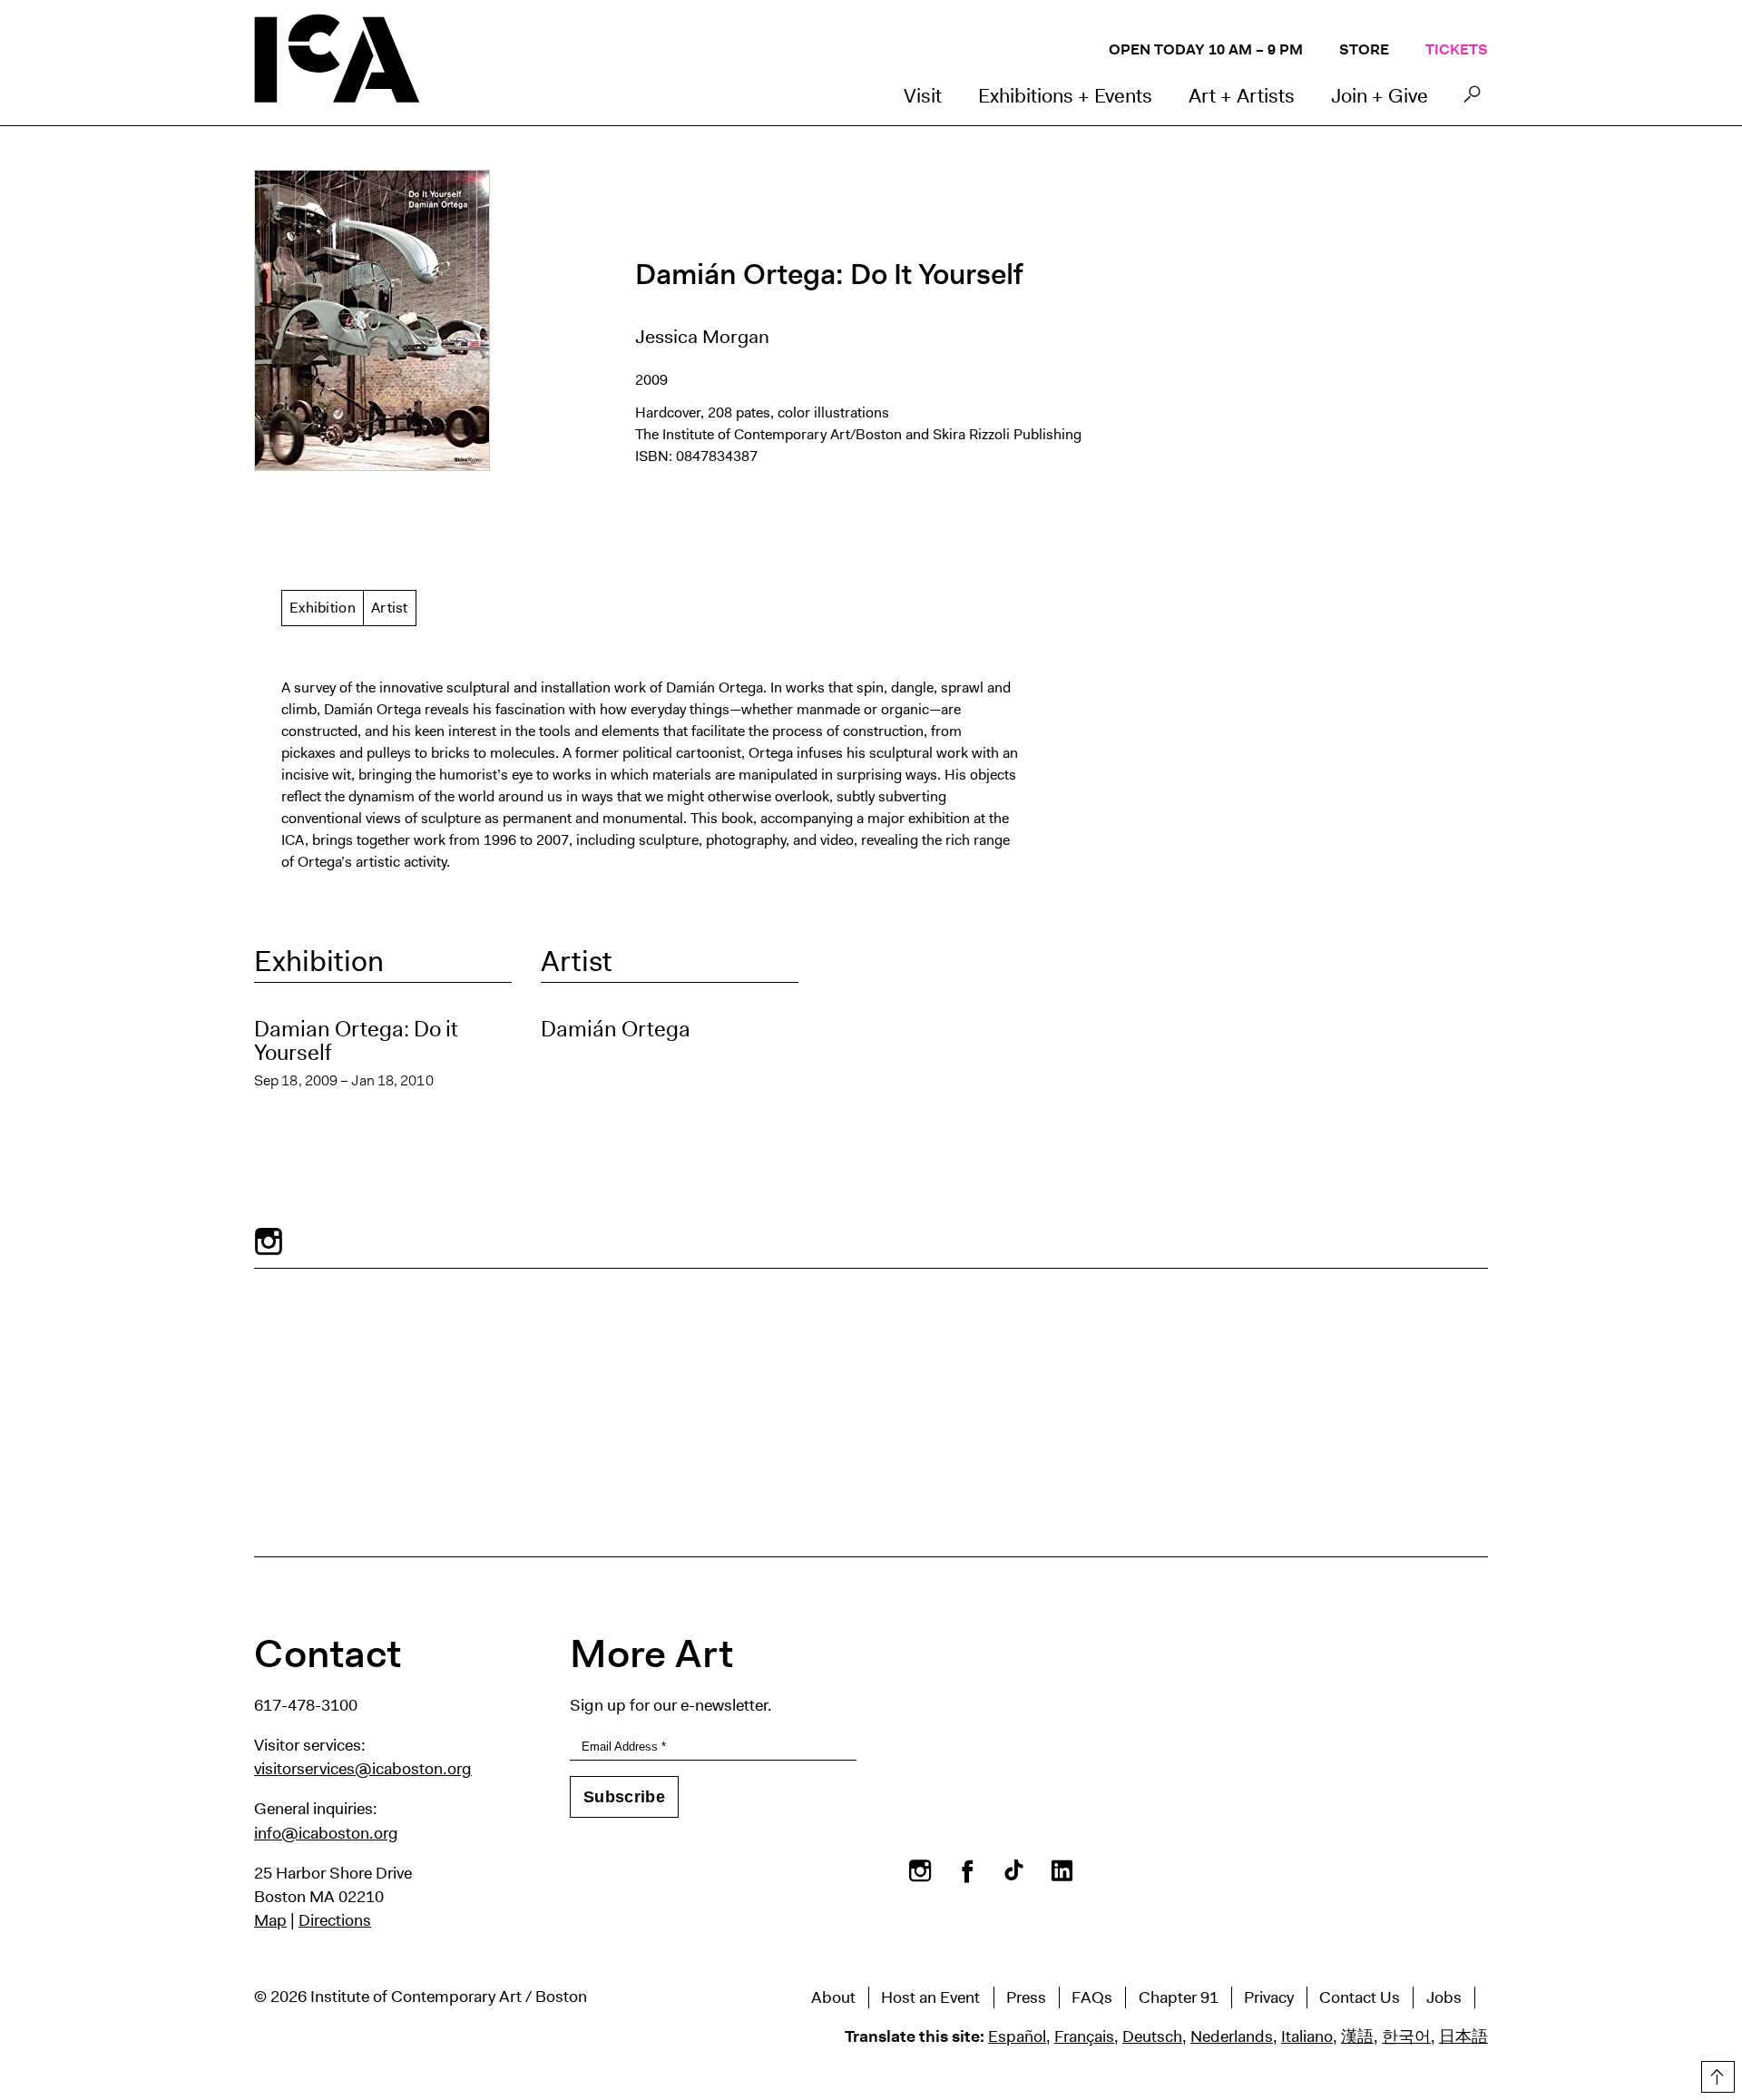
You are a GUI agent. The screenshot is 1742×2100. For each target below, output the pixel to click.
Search (1472, 99)
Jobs (1444, 1997)
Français (1084, 2036)
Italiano (1307, 2036)
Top (1716, 2074)
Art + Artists (1242, 96)
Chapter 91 (1179, 1997)
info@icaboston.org (326, 1833)
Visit (923, 96)
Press (1026, 1997)
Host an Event (930, 1997)
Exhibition (323, 608)
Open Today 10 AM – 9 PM (1206, 49)
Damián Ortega (616, 1029)
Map (270, 1920)
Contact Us (1360, 1997)
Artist (390, 608)
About (833, 1997)
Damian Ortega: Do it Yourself (356, 1041)
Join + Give (1380, 96)
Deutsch (1152, 2036)
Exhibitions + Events (1065, 96)
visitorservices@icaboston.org (363, 1769)
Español (1017, 2036)
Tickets (1457, 49)
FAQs (1092, 1997)
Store (1364, 49)
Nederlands (1232, 2036)
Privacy (1269, 1997)
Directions (335, 1920)
